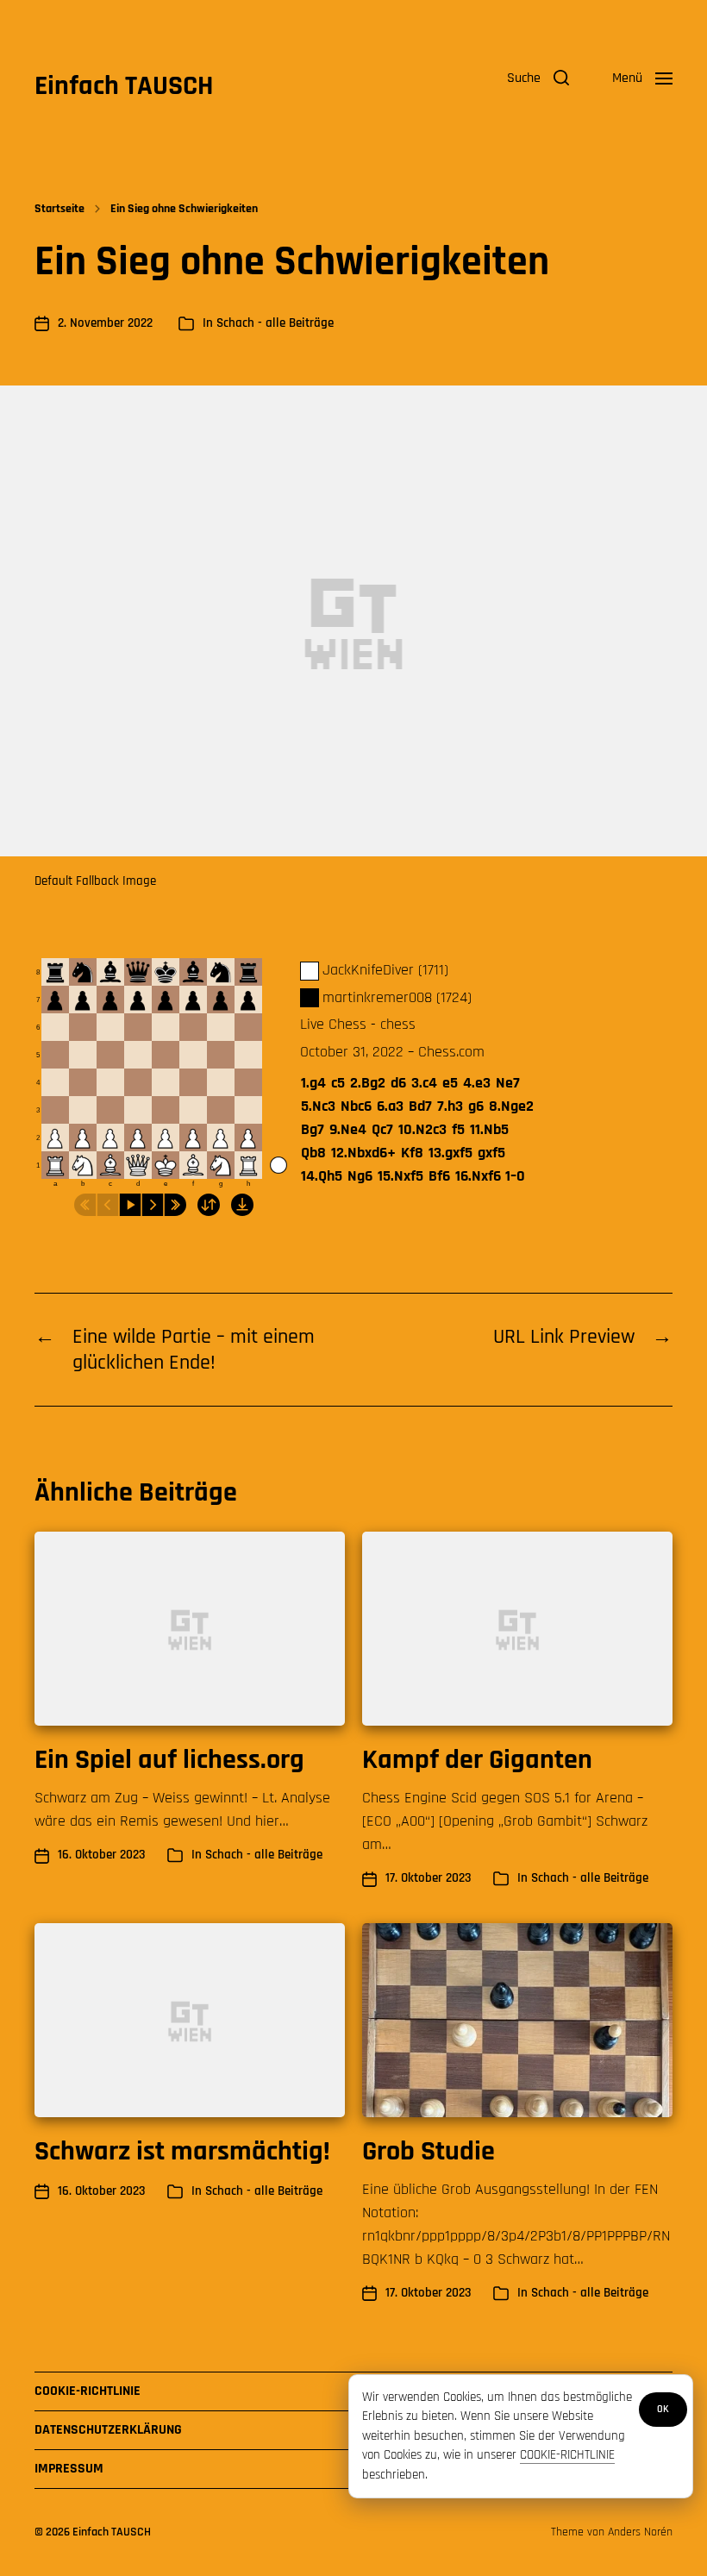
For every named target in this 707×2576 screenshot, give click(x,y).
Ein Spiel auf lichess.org (169, 1760)
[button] (538, 78)
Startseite (59, 209)
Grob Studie (429, 2151)
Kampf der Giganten (477, 1760)
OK (663, 2409)
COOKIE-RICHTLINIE (567, 2455)
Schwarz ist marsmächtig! (182, 2151)
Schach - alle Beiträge (275, 323)
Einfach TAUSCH (124, 86)
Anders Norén (640, 2532)
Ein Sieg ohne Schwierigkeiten (184, 209)
